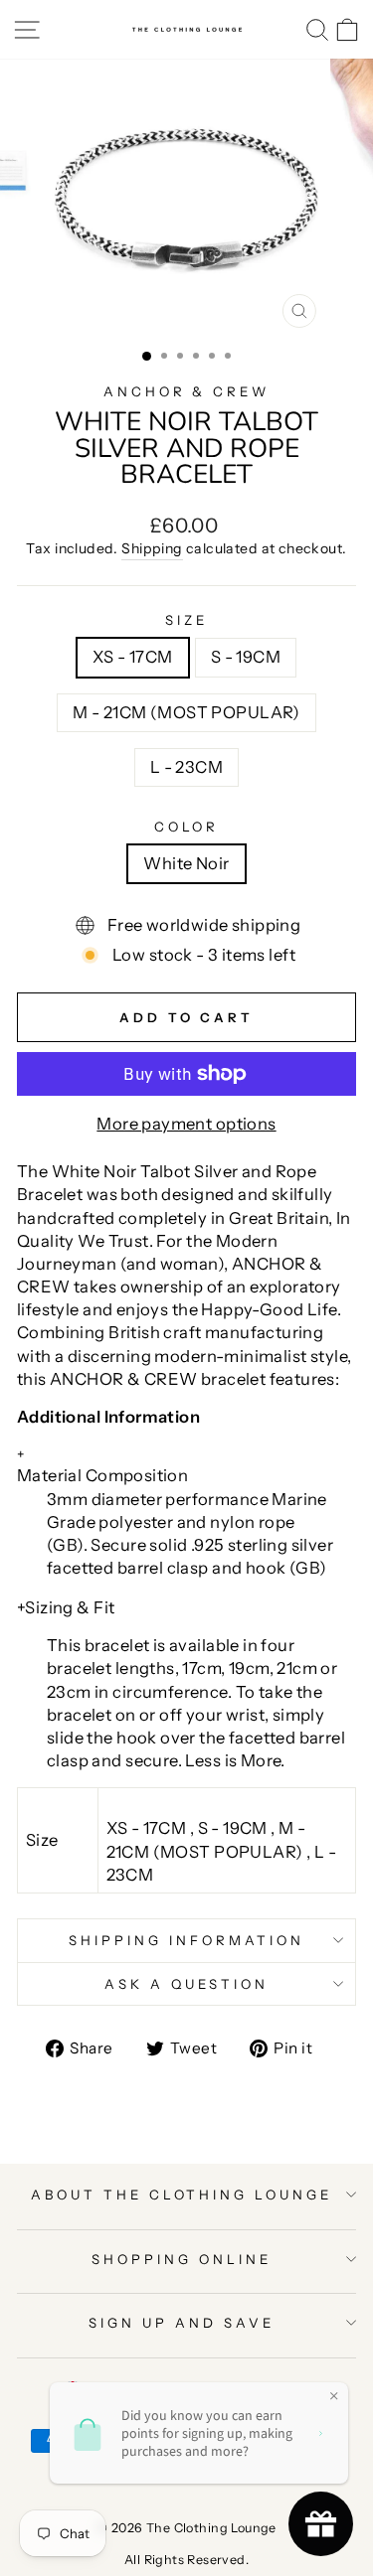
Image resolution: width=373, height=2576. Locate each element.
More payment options (186, 1124)
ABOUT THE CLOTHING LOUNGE (182, 2195)
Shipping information (186, 1940)
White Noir (186, 863)
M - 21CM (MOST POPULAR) (186, 712)
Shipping (152, 548)
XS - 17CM (133, 657)
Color (187, 827)
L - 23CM (186, 767)
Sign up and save (182, 2323)
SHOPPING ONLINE (182, 2259)
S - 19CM (246, 657)
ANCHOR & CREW (187, 391)
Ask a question (186, 1984)
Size (186, 620)
